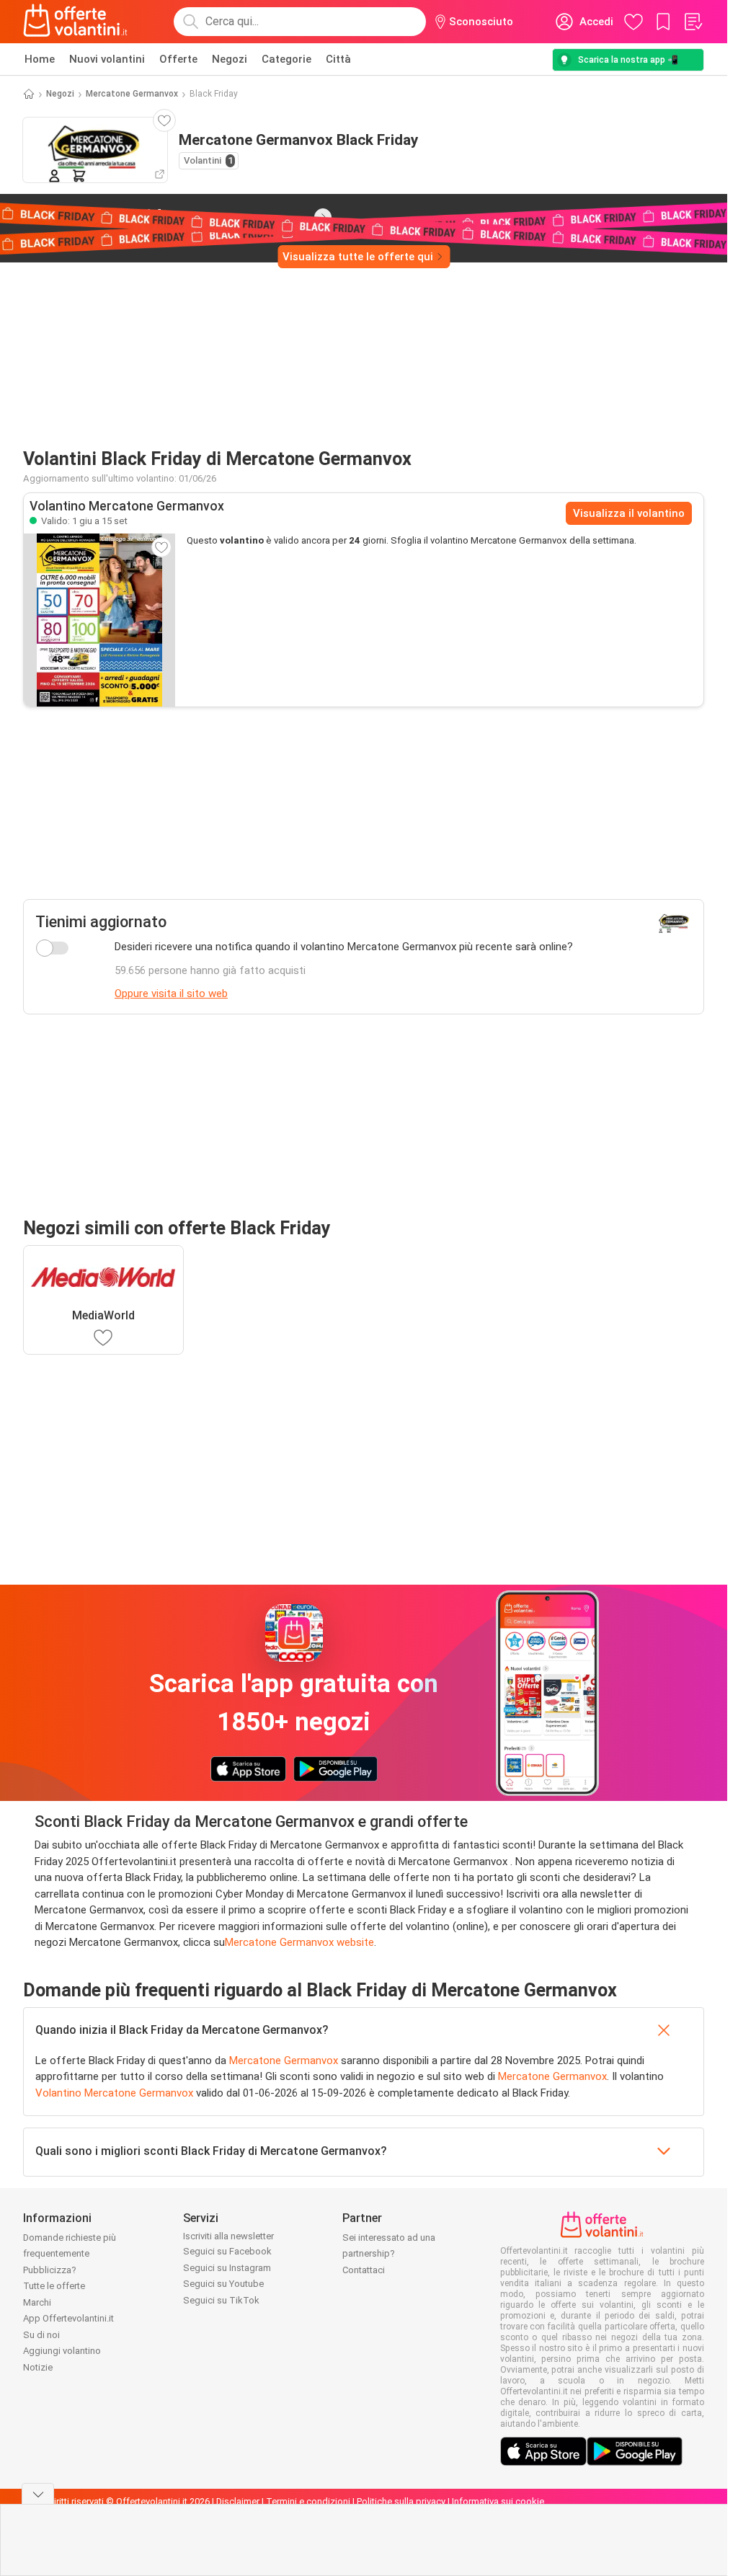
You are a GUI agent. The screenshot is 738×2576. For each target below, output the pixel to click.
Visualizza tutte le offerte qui (358, 257)
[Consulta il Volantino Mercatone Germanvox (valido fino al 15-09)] (99, 620)
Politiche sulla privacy (401, 2501)
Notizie (38, 2367)
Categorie (286, 59)
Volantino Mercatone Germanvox (114, 2093)
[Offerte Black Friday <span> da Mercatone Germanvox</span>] (323, 217)
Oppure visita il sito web (171, 993)
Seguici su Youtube (223, 2284)
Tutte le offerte (54, 2286)
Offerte (178, 59)
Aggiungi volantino (62, 2351)
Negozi (230, 59)
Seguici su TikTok (221, 2300)
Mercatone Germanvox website (299, 1942)
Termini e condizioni (308, 2501)
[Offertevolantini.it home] (76, 22)
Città (338, 59)
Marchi (37, 2302)
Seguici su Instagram (227, 2268)
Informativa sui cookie (498, 2501)
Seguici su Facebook (227, 2251)
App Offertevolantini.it (68, 2318)
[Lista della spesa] (693, 22)
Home (40, 59)
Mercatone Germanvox (132, 94)
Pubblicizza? (50, 2270)
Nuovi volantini (107, 59)
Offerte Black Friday (160, 216)
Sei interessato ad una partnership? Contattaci (389, 2254)
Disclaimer (238, 2501)
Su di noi (41, 2335)
